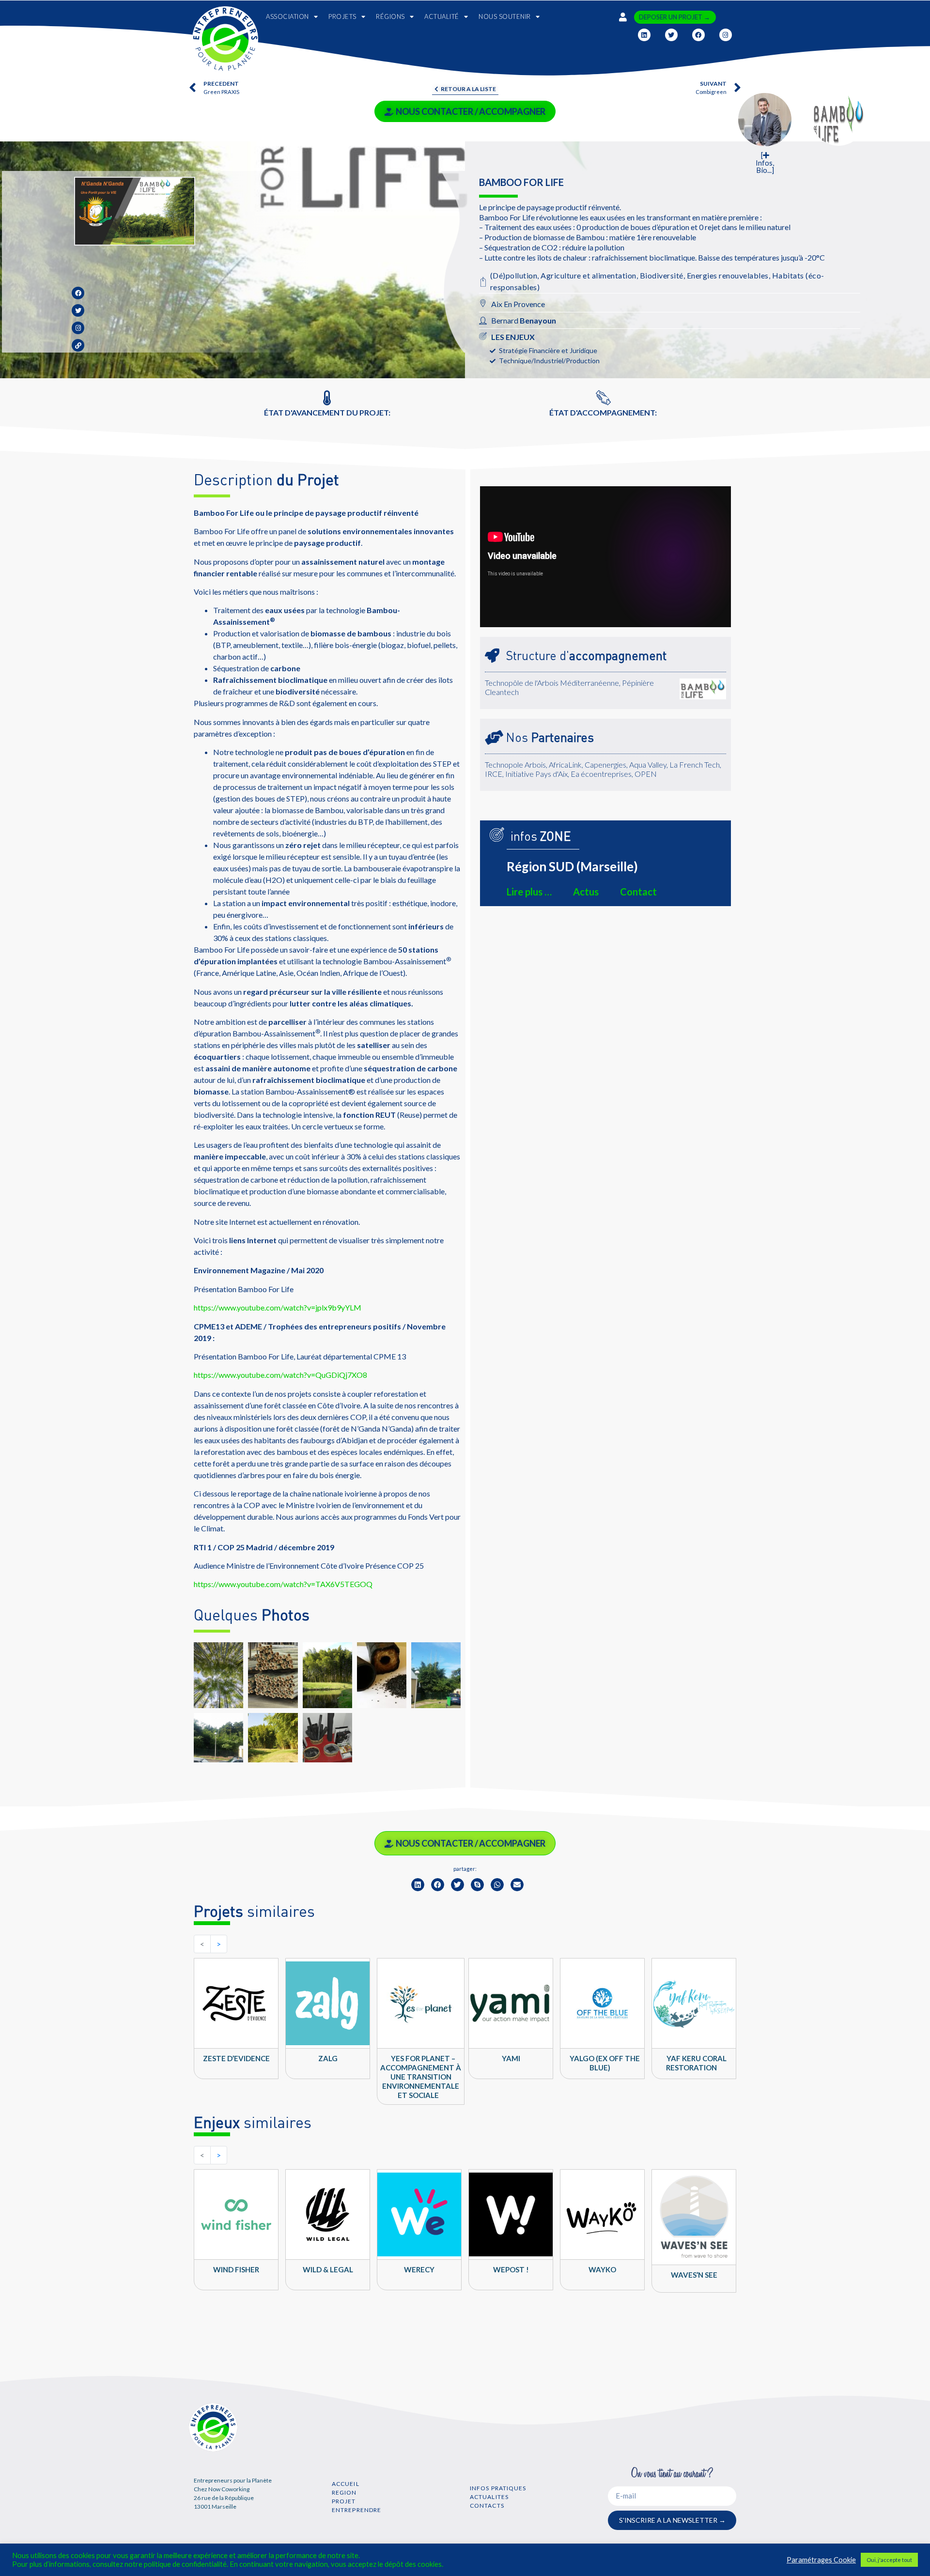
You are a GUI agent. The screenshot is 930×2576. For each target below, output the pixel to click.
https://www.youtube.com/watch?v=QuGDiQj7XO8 (280, 1375)
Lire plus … (529, 892)
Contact (638, 892)
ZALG (328, 2058)
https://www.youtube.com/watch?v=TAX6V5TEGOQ (283, 1584)
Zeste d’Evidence (236, 2058)
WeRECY (419, 2269)
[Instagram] (726, 35)
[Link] (78, 345)
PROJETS (342, 16)
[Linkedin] (644, 35)
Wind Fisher (236, 2269)
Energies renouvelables (728, 275)
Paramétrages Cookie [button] (821, 2560)
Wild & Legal (328, 2269)
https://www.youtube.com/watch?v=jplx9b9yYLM (278, 1307)
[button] (418, 1885)
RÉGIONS (390, 16)
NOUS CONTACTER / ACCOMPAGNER (471, 111)
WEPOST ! (511, 2269)
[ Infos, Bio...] (765, 163)
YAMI (511, 2058)
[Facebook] (698, 35)
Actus (586, 892)
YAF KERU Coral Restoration (696, 2063)
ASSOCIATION (287, 16)
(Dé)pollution (514, 275)
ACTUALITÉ (442, 16)
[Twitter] (671, 35)
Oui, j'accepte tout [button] (889, 2560)
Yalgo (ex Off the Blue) (605, 2063)
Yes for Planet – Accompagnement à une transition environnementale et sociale (421, 2077)
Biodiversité (662, 275)
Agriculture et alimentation (589, 275)
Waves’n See (694, 2275)
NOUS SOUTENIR (505, 16)
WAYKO (602, 2269)
